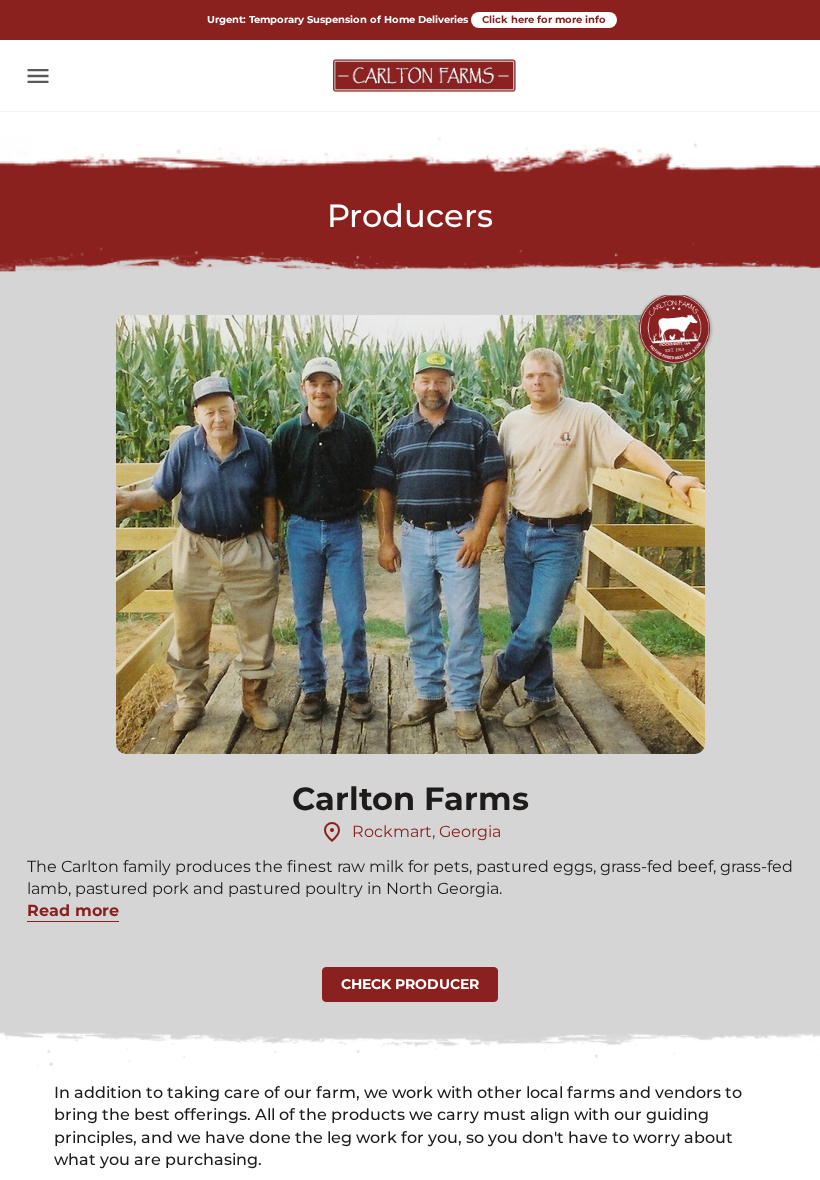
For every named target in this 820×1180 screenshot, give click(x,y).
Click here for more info (544, 19)
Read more (73, 910)
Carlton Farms (410, 798)
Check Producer (410, 984)
